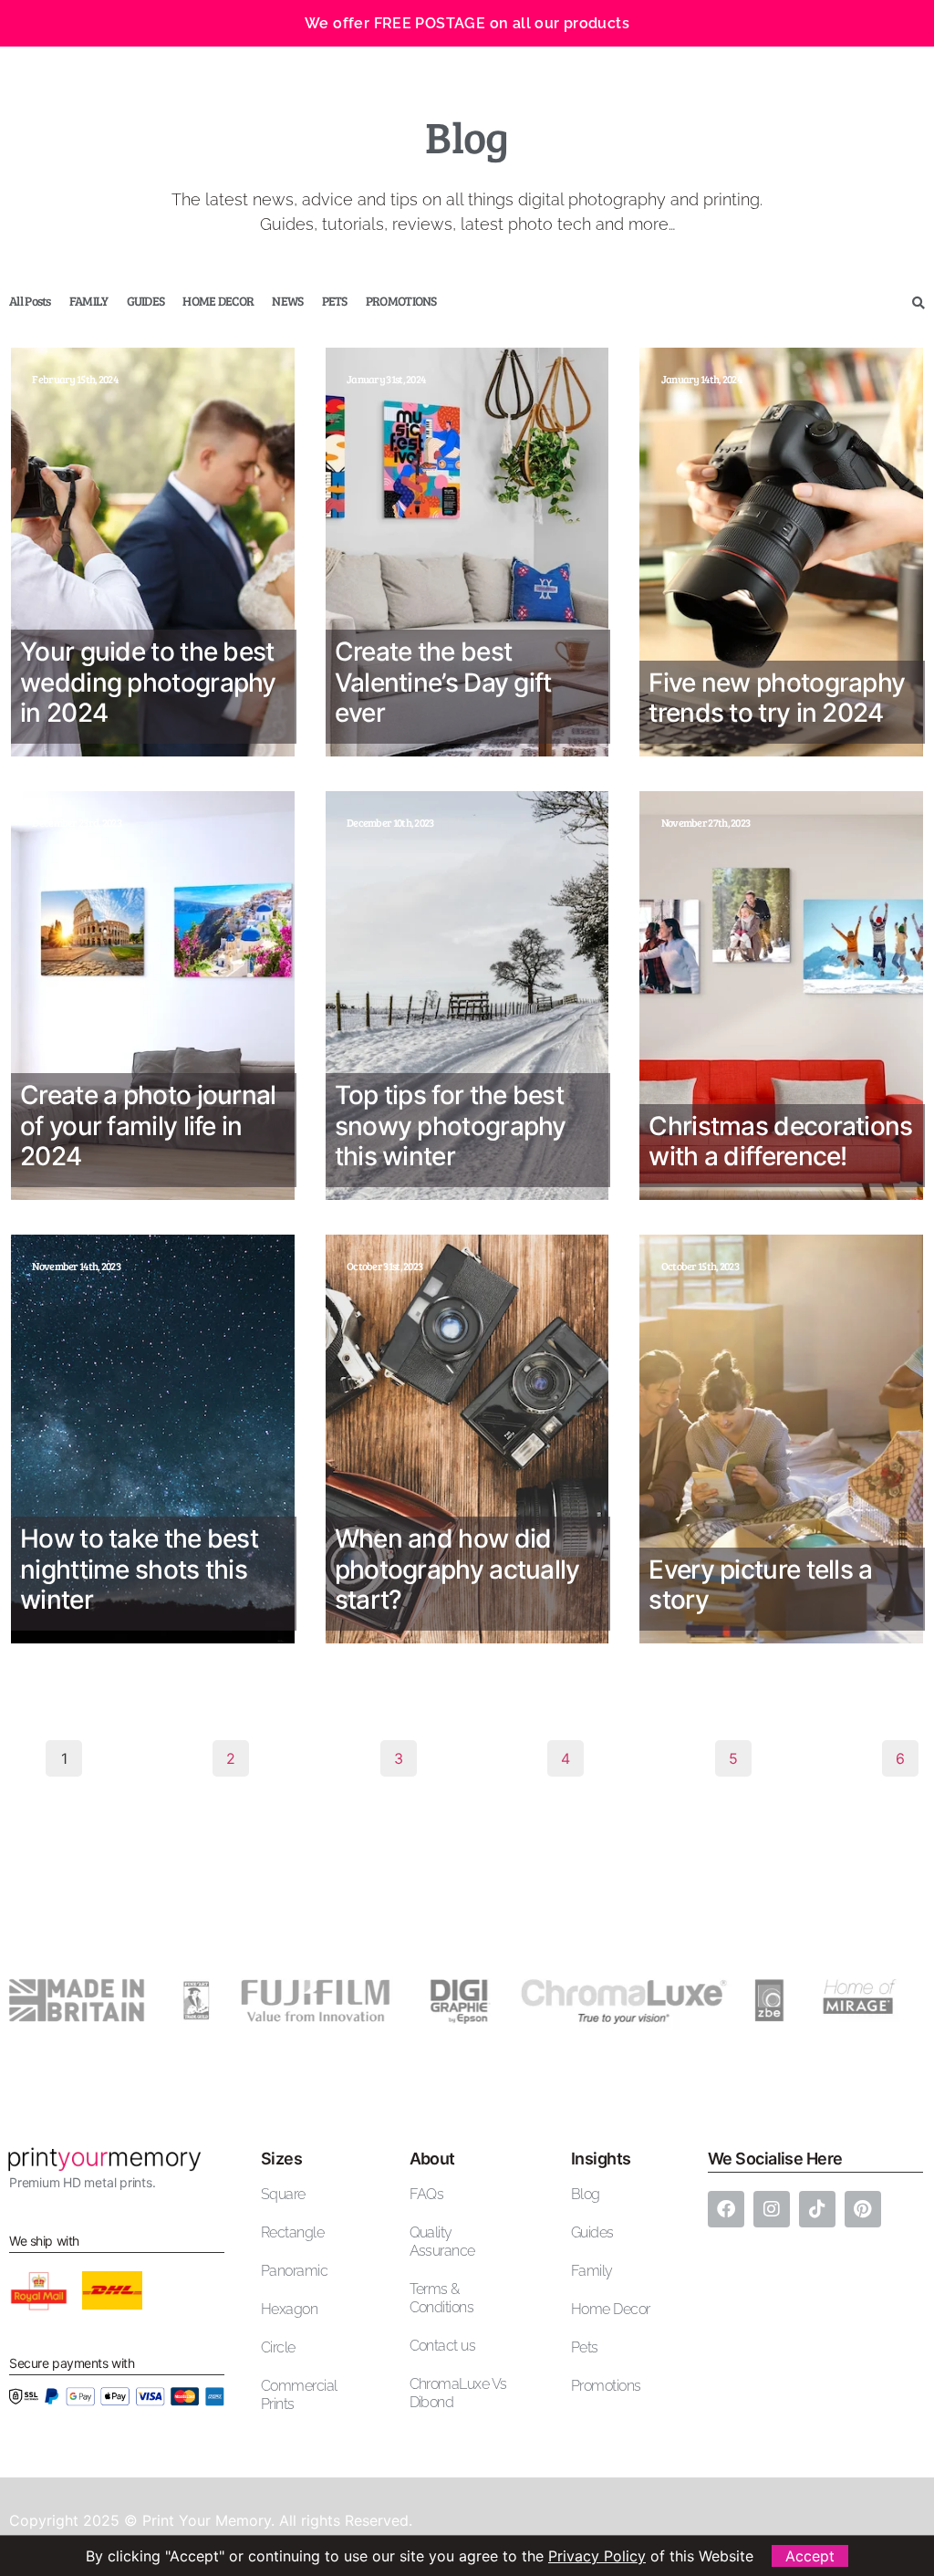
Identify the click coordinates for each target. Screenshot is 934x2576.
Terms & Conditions (442, 2298)
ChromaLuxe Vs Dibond (458, 2393)
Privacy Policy (597, 2556)
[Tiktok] (817, 2209)
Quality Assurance (442, 2242)
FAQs (427, 2194)
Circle (278, 2347)
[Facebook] (726, 2209)
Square (283, 2194)
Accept (810, 2556)
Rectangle (292, 2232)
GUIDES (146, 301)
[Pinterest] (863, 2209)
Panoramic (294, 2271)
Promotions (606, 2386)
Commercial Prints (299, 2395)
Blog (586, 2194)
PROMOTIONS (401, 301)
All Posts (30, 301)
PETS (335, 301)
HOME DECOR (218, 301)
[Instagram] (772, 2209)
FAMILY (89, 301)
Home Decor (611, 2309)
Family (592, 2271)
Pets (585, 2347)
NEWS (287, 301)
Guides (592, 2232)
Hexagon (289, 2309)
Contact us (443, 2346)
